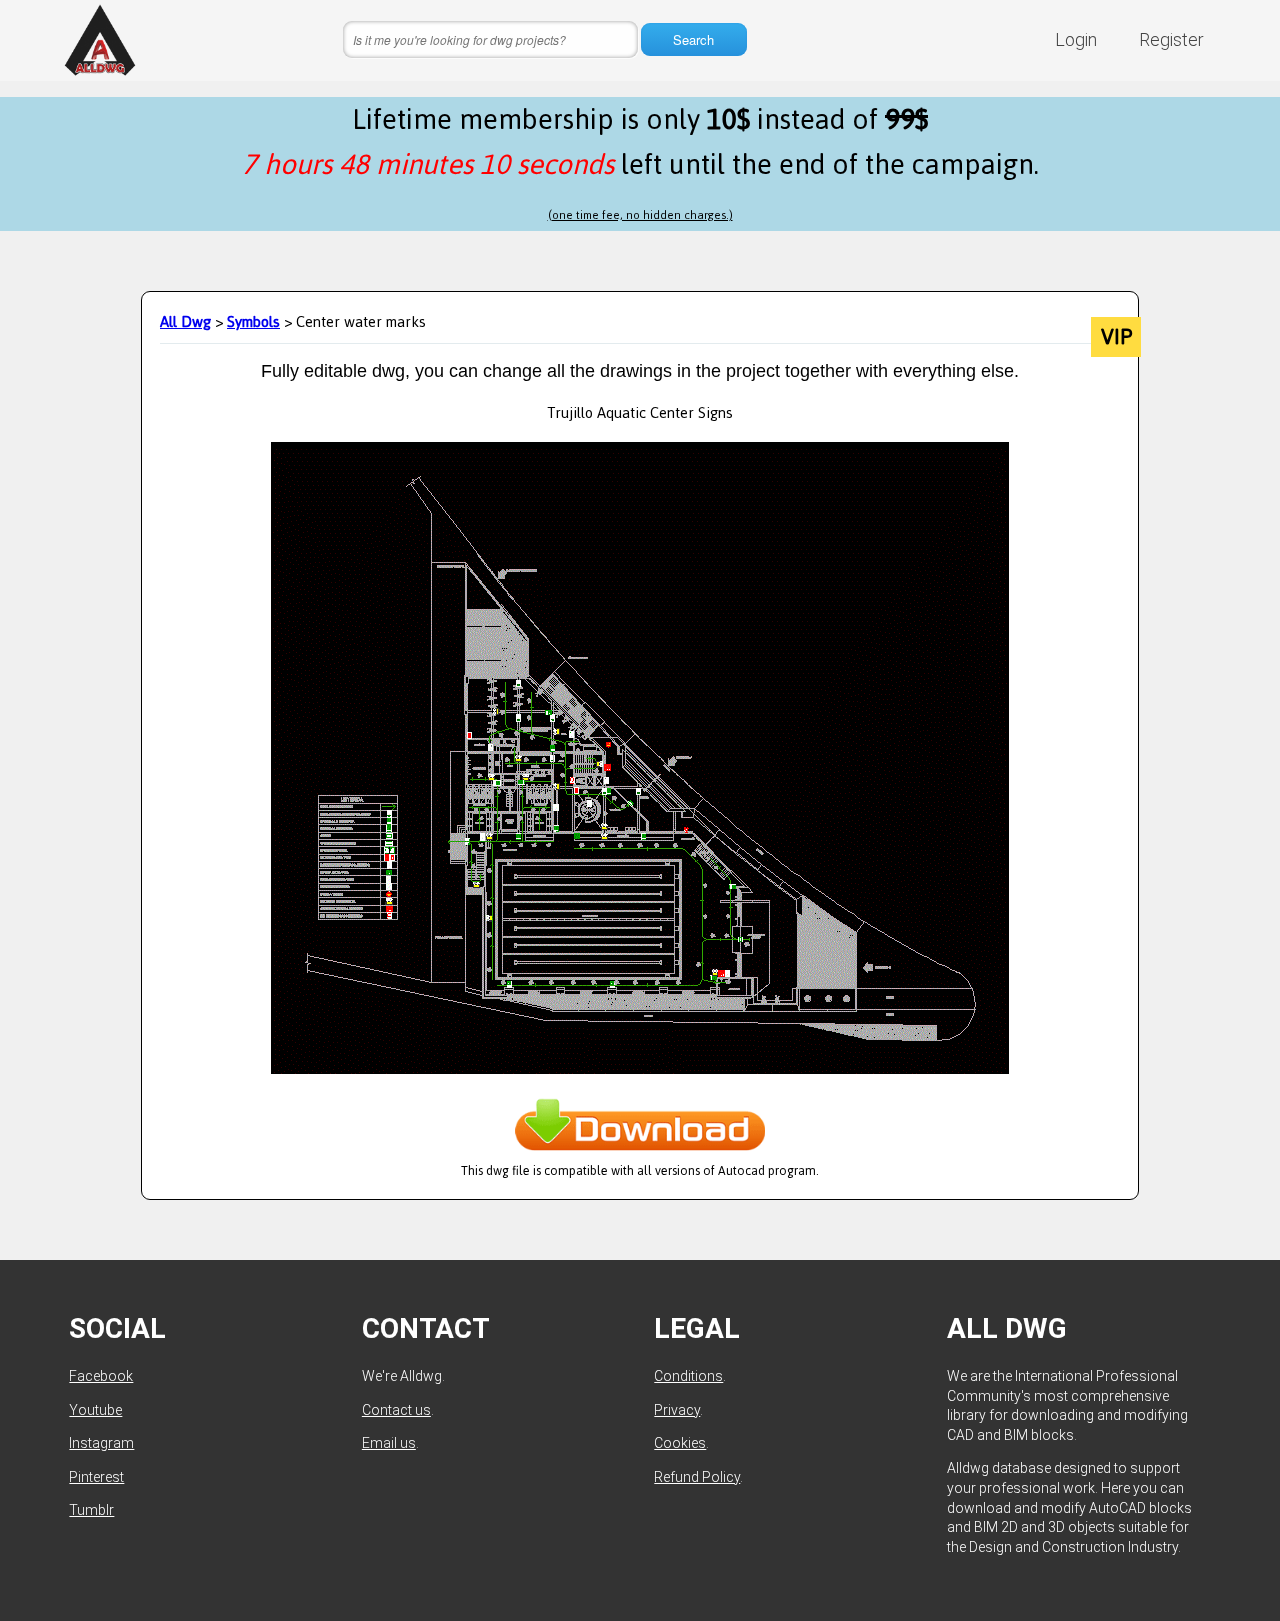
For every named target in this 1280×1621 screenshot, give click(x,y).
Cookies (680, 1443)
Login (1076, 39)
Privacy (677, 1410)
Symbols (253, 321)
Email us (389, 1443)
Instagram (101, 1443)
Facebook (101, 1376)
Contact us (396, 1410)
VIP (1116, 337)
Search (693, 39)
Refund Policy (697, 1477)
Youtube (95, 1410)
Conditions (688, 1376)
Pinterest (96, 1477)
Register (1171, 39)
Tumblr (91, 1510)
